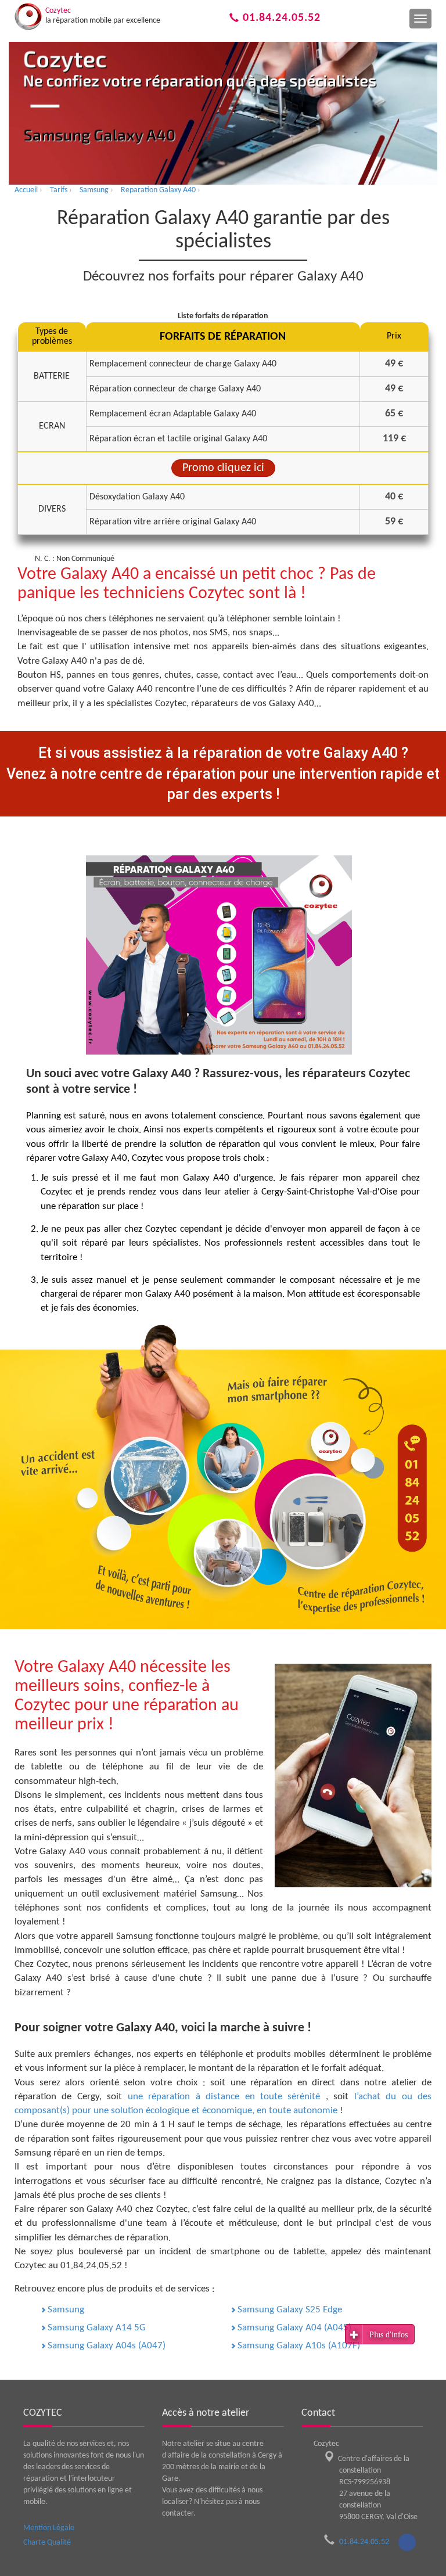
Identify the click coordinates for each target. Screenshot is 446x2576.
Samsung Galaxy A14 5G (97, 2328)
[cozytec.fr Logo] (28, 17)
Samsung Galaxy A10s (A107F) (299, 2346)
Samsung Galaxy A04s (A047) (107, 2346)
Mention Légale (49, 2528)
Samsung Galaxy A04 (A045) (294, 2328)
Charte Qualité (47, 2543)
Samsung (66, 2310)
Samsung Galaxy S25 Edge (290, 2310)
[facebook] (407, 2542)
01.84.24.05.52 (280, 18)
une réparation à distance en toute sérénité (227, 2097)
